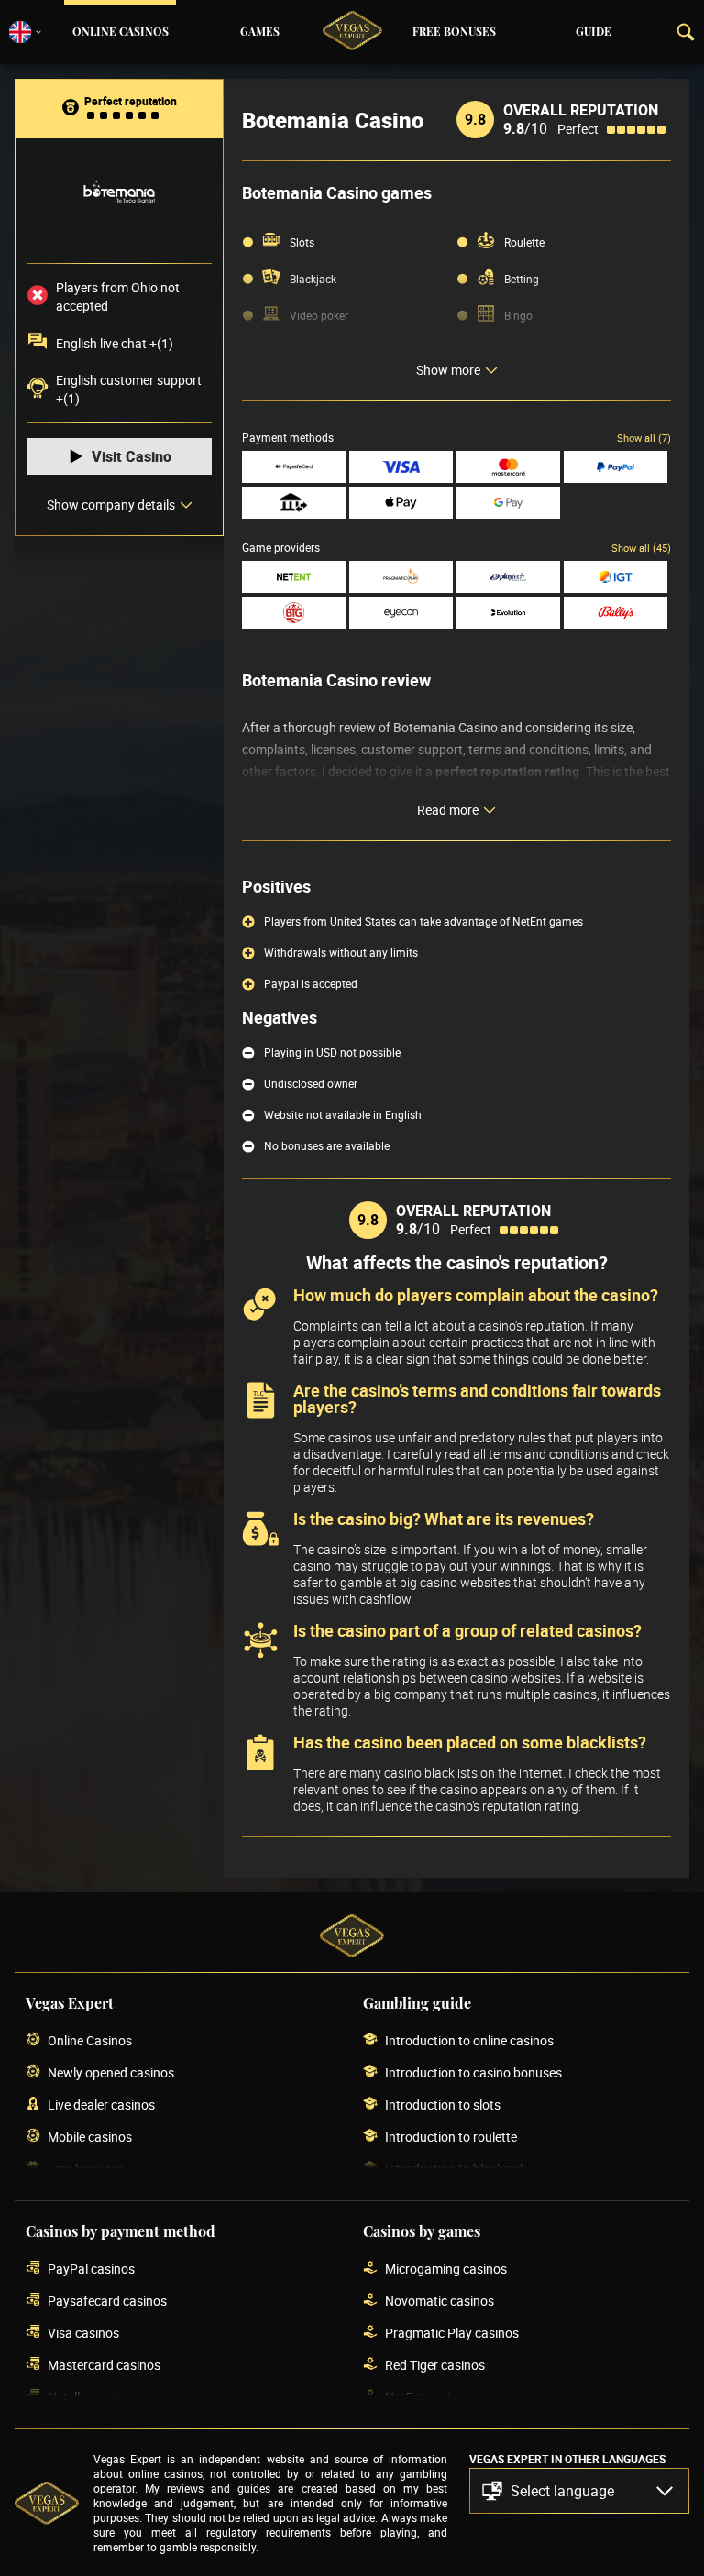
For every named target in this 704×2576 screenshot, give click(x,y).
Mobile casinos (90, 2137)
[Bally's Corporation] (616, 613)
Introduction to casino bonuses (473, 2072)
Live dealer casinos (101, 2105)
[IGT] (616, 577)
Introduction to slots (443, 2105)
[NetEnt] (294, 577)
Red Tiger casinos (435, 2365)
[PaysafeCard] (294, 467)
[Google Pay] (508, 503)
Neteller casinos (93, 2397)
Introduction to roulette (451, 2137)
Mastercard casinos (104, 2365)
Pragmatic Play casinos (452, 2333)
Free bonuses (454, 32)
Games (260, 32)
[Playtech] (508, 577)
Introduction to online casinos (469, 2040)
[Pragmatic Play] (401, 577)
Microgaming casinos (446, 2269)
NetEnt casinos (428, 2397)
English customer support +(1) (129, 389)
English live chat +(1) (115, 343)
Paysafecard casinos (107, 2301)
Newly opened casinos (111, 2072)
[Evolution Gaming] (508, 613)
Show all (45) (641, 548)
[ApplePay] (401, 503)
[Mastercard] (508, 467)
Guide (594, 32)
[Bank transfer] (294, 503)
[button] (579, 2491)
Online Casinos (121, 32)
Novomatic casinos (440, 2301)
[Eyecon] (401, 613)
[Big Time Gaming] (294, 613)
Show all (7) (644, 438)
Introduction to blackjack (456, 2169)
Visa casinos (83, 2333)
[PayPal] (616, 467)
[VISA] (401, 467)
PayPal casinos (91, 2269)
